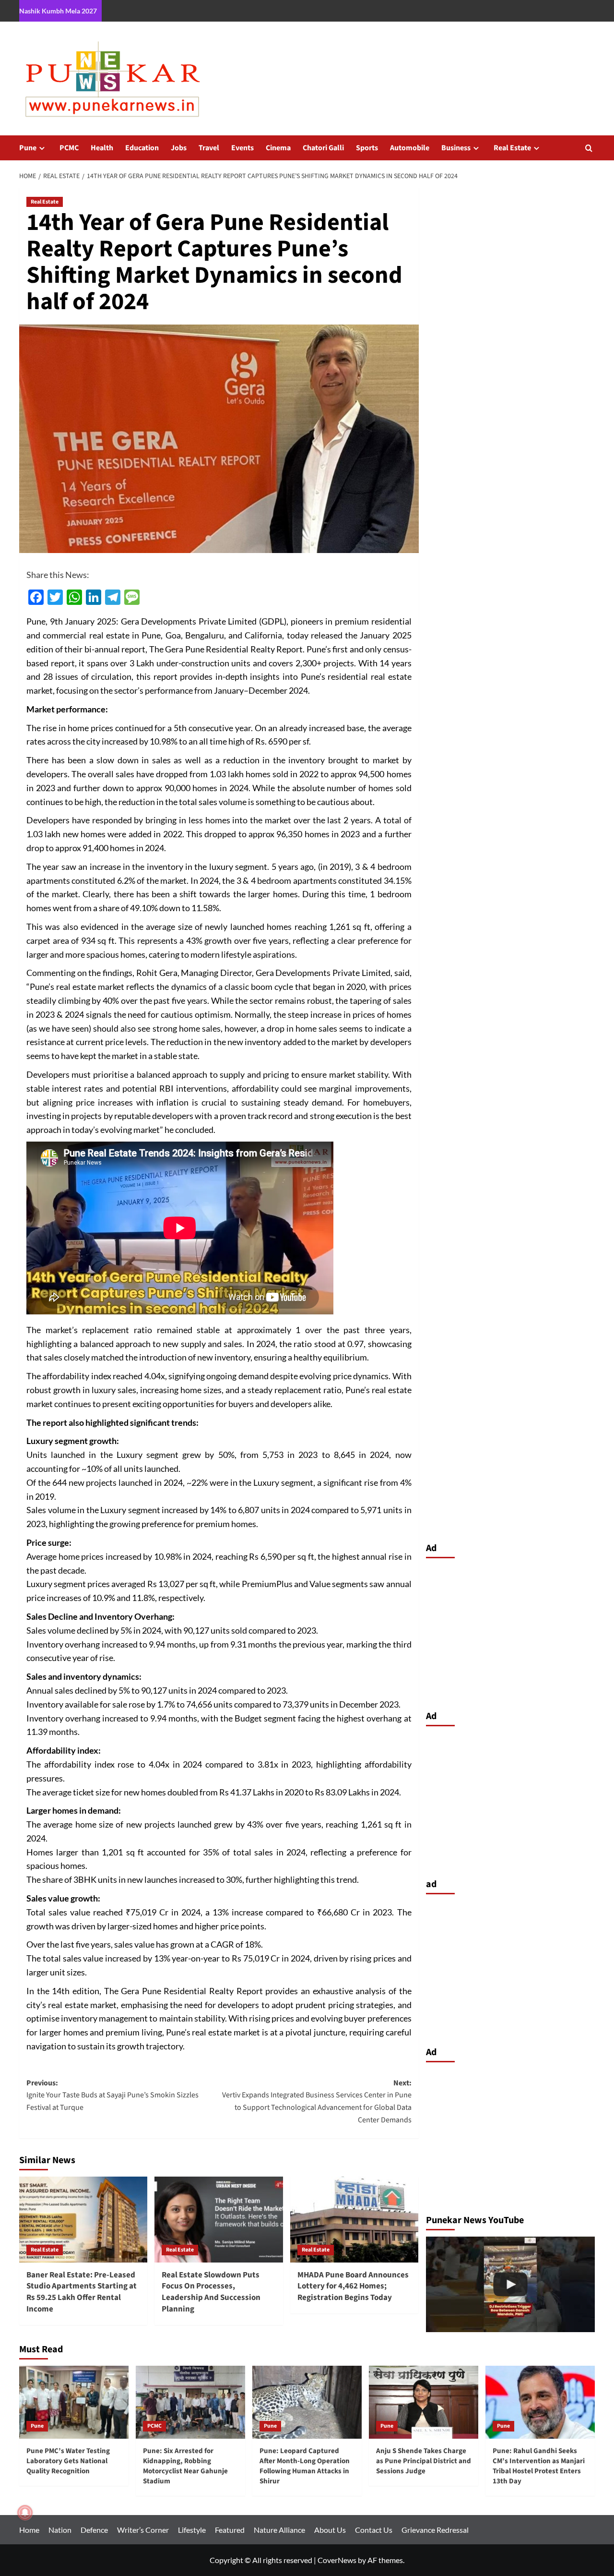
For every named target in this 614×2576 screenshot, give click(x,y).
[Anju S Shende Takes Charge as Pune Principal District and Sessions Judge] (424, 2402)
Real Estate (512, 148)
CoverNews (337, 2560)
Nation (60, 2530)
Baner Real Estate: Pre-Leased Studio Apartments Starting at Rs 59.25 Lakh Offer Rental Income (82, 2292)
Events (242, 148)
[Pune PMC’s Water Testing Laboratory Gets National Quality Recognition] (74, 2402)
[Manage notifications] (25, 2513)
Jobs (179, 148)
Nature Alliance (279, 2530)
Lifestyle (192, 2530)
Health (102, 148)
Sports (367, 148)
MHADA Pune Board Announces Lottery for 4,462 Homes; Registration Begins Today (353, 2287)
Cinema (278, 148)
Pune (28, 148)
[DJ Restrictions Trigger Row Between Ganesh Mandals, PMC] (511, 2284)
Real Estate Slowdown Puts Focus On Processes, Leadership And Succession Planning (211, 2292)
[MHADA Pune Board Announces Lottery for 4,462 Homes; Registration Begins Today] (354, 2219)
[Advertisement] (511, 1632)
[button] (589, 148)
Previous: (112, 2095)
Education (142, 148)
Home (29, 2530)
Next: (317, 2101)
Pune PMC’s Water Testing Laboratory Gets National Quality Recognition (68, 2461)
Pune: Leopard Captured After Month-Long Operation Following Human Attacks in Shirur (305, 2466)
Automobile (410, 148)
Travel (209, 148)
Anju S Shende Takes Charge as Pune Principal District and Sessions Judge (424, 2461)
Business (456, 148)
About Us (330, 2530)
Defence (94, 2530)
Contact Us (374, 2530)
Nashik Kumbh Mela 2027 (58, 11)
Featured (230, 2530)
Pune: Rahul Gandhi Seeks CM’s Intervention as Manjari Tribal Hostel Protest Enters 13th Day (539, 2466)
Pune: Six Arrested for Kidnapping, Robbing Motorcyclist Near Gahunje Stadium (185, 2466)
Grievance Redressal (435, 2530)
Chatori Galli (323, 148)
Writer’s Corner (143, 2530)
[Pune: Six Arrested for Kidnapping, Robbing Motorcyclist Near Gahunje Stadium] (190, 2402)
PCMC (69, 148)
